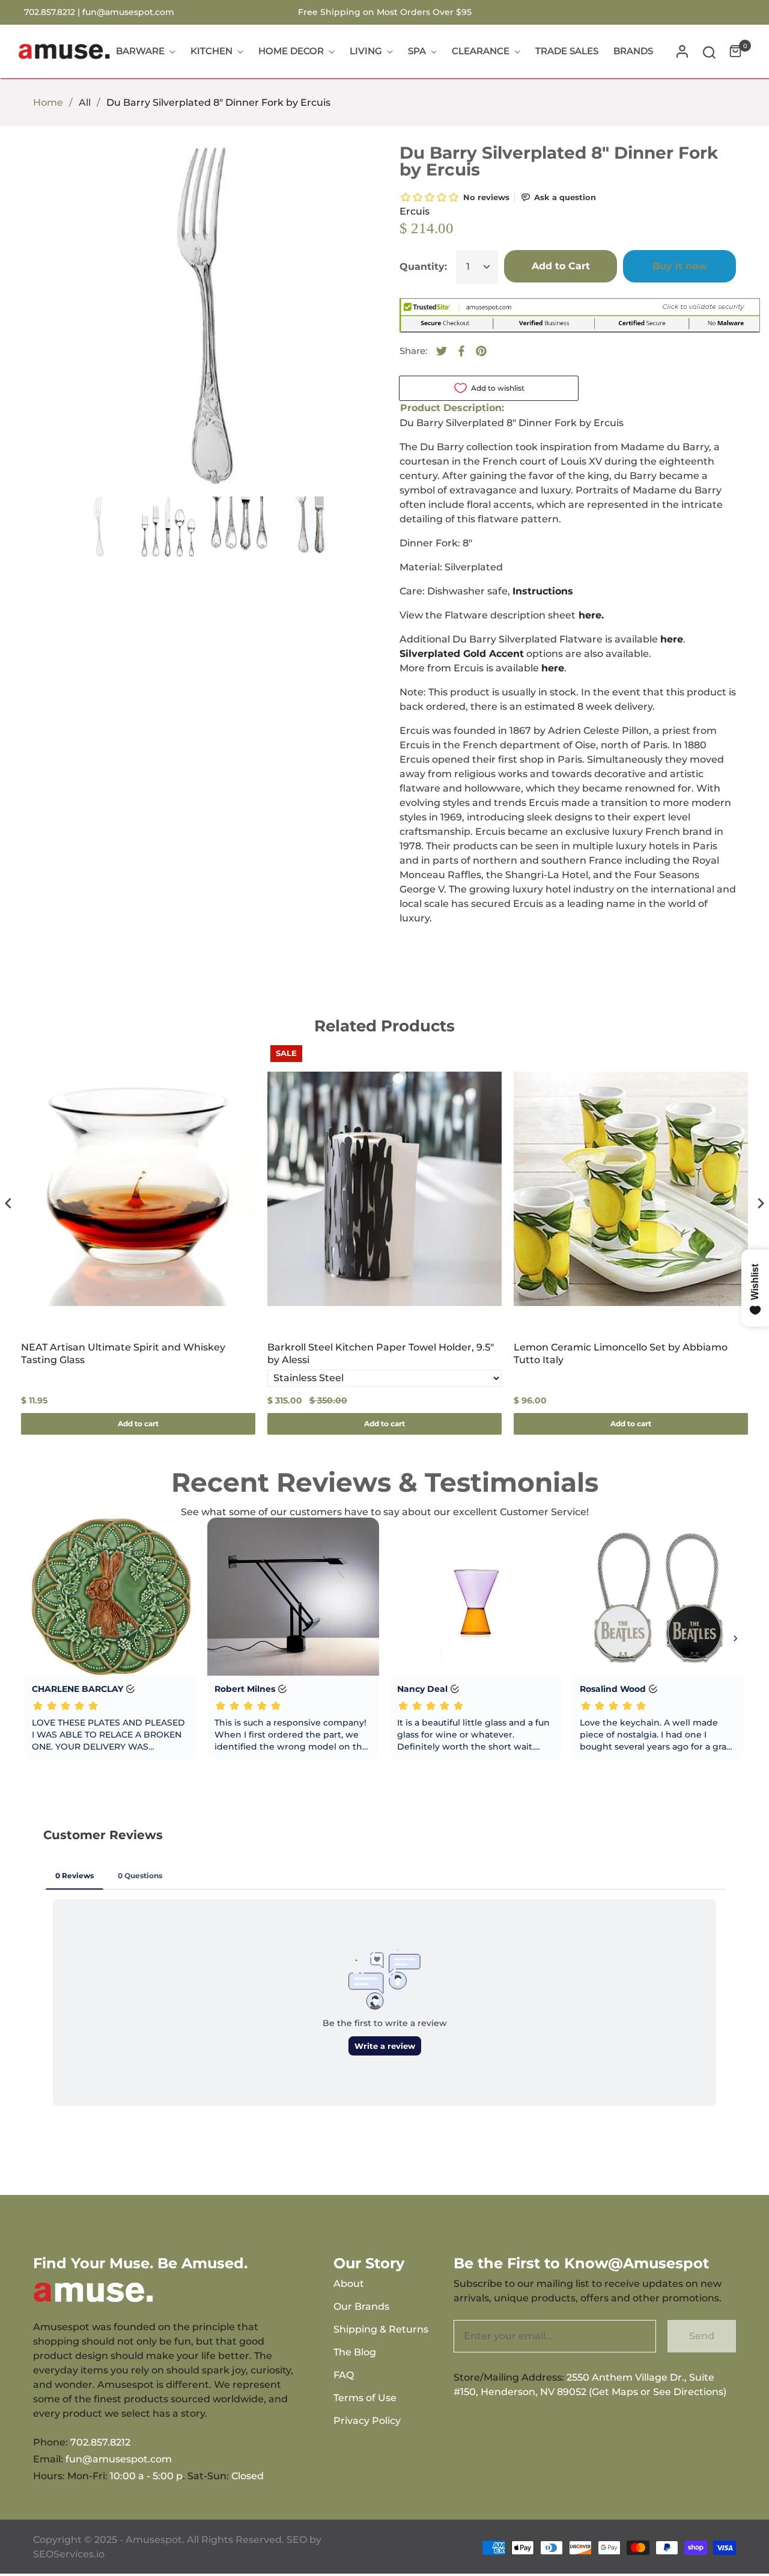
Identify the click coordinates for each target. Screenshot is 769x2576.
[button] (709, 51)
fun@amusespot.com (128, 12)
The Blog (355, 2352)
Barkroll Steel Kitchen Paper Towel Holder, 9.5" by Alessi (381, 1354)
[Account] (682, 51)
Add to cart (138, 1424)
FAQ (344, 2375)
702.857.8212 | (53, 12)
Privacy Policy (367, 2421)
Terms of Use (365, 2398)
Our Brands (361, 2306)
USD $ (711, 12)
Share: (413, 351)
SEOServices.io (69, 2554)
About (349, 2284)
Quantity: (423, 267)
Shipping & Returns (381, 2329)
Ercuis (415, 211)
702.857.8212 (100, 2442)
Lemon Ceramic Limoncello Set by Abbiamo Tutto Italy (621, 1354)
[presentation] (8, 1203)
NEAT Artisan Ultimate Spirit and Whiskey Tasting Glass (123, 1354)
